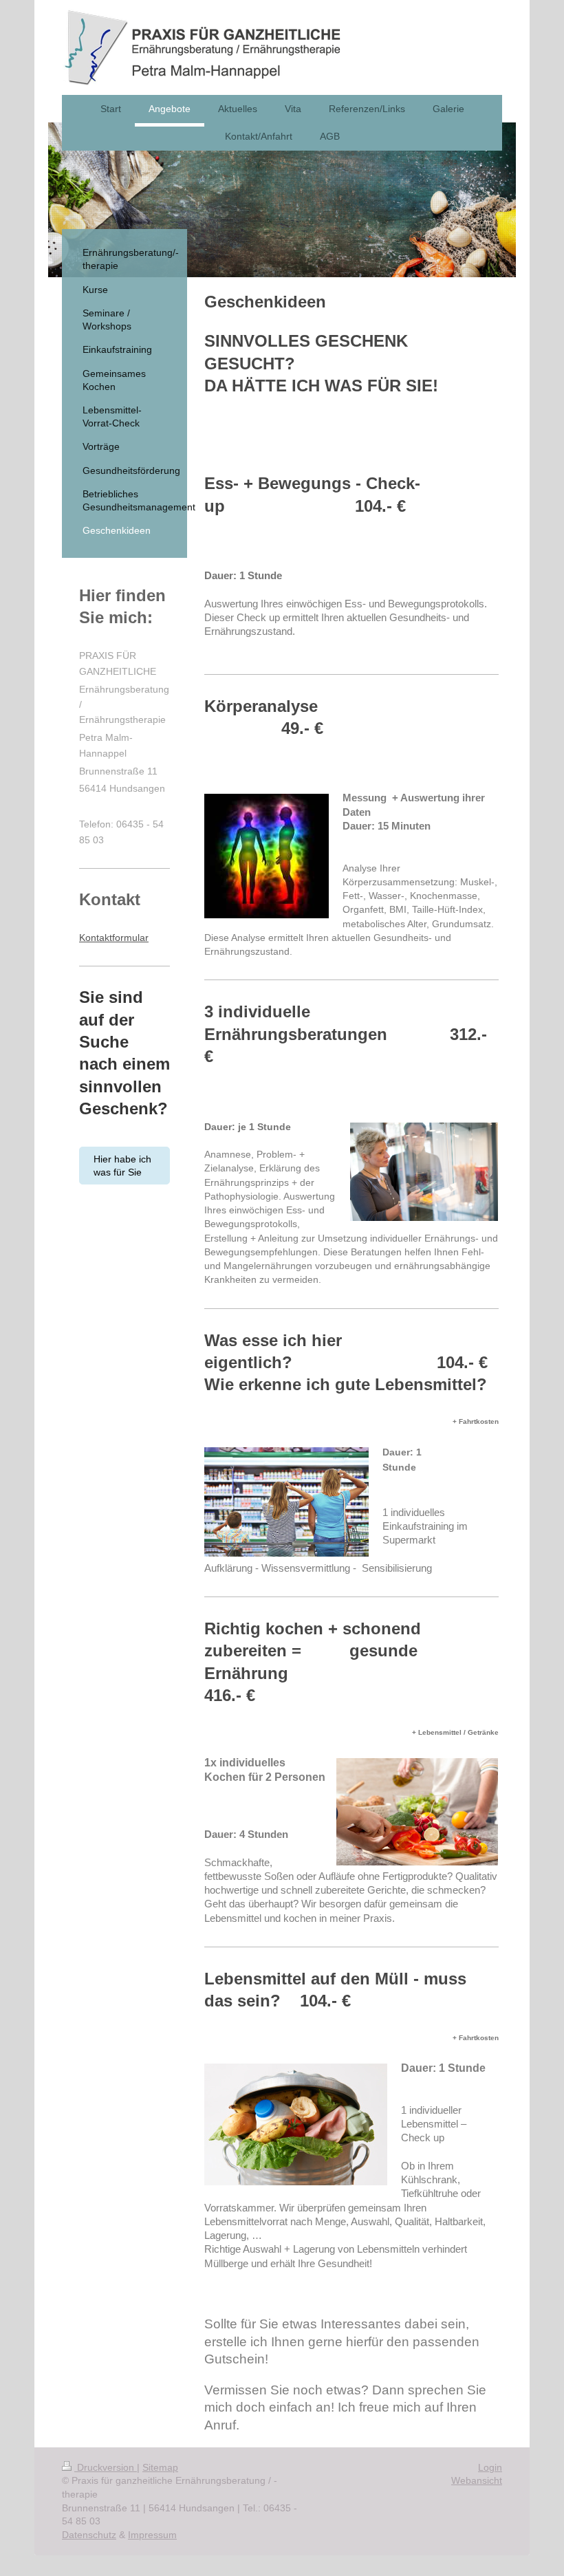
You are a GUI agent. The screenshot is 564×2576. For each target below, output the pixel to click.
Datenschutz (89, 2535)
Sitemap (160, 2467)
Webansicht (477, 2480)
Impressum (152, 2535)
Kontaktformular (114, 938)
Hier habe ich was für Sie (122, 1166)
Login (490, 2467)
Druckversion (106, 2467)
